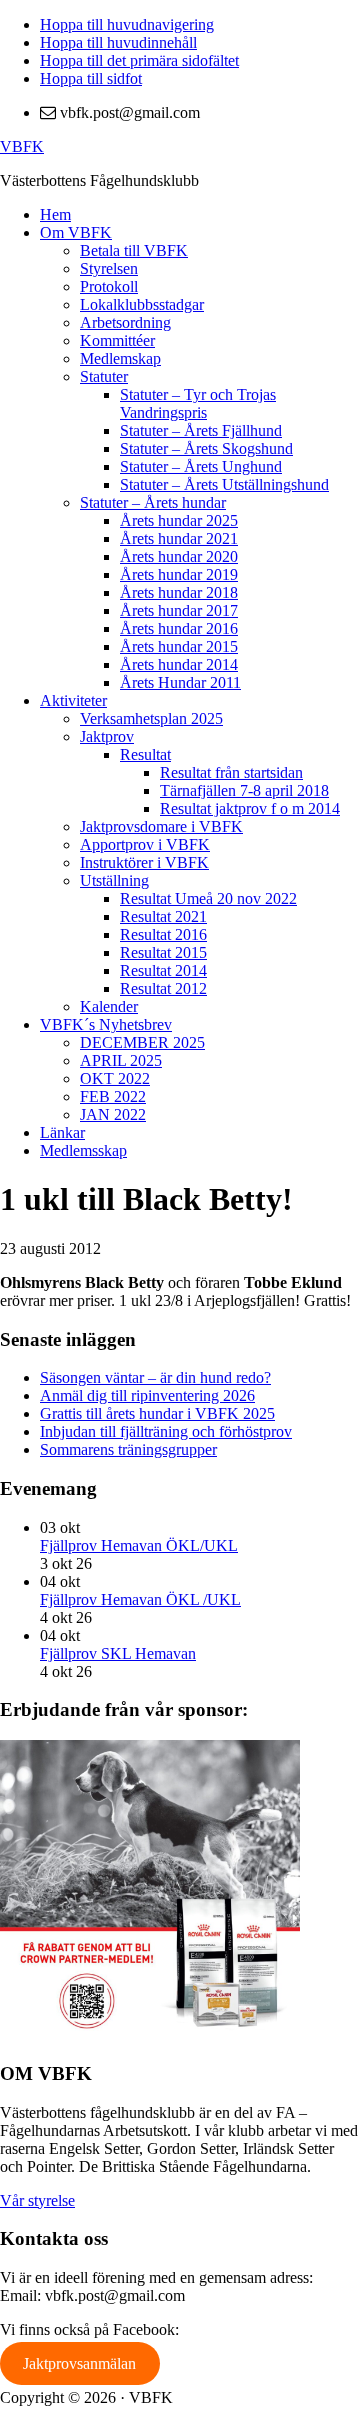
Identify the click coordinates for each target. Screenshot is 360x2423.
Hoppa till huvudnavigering (127, 24)
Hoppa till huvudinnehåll (118, 42)
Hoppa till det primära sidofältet (139, 60)
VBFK (22, 146)
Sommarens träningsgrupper (128, 1449)
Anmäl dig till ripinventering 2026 (147, 1395)
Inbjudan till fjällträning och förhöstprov (166, 1431)
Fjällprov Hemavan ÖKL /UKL (140, 1599)
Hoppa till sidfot (91, 78)
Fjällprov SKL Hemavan (118, 1653)
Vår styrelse (37, 2200)
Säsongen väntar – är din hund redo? (155, 1377)
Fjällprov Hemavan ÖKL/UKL (139, 1545)
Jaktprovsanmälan (79, 2363)
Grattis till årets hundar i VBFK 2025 (157, 1413)
